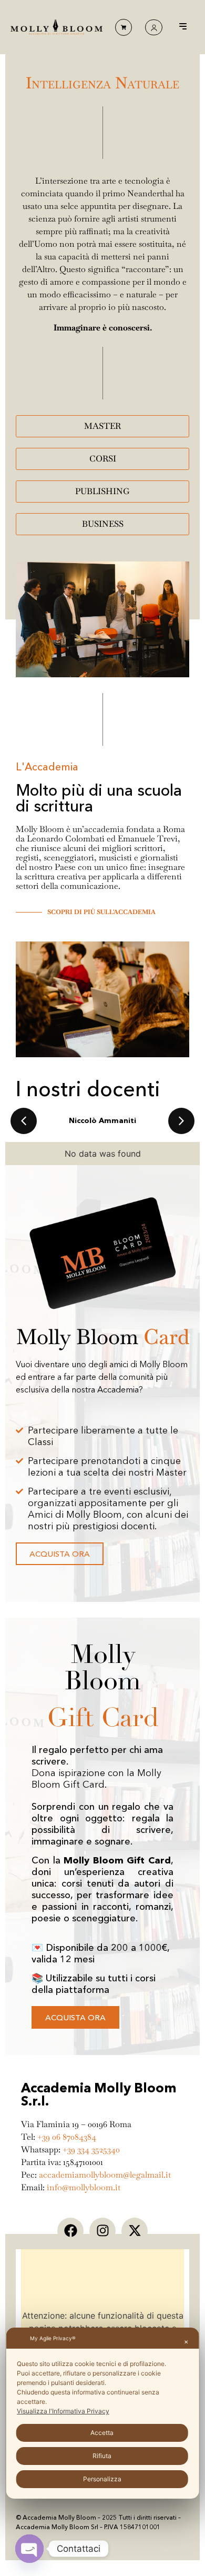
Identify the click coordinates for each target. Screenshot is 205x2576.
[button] (183, 27)
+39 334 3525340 (91, 2149)
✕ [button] (186, 2342)
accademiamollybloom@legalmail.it (105, 2175)
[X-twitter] (135, 2231)
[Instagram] (102, 2231)
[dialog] (103, 2413)
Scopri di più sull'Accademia (101, 912)
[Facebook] (70, 2231)
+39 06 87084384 (67, 2137)
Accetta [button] (102, 2433)
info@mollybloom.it (84, 2187)
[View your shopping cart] (124, 27)
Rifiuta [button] (102, 2456)
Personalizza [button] (102, 2479)
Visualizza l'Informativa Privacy (63, 2411)
